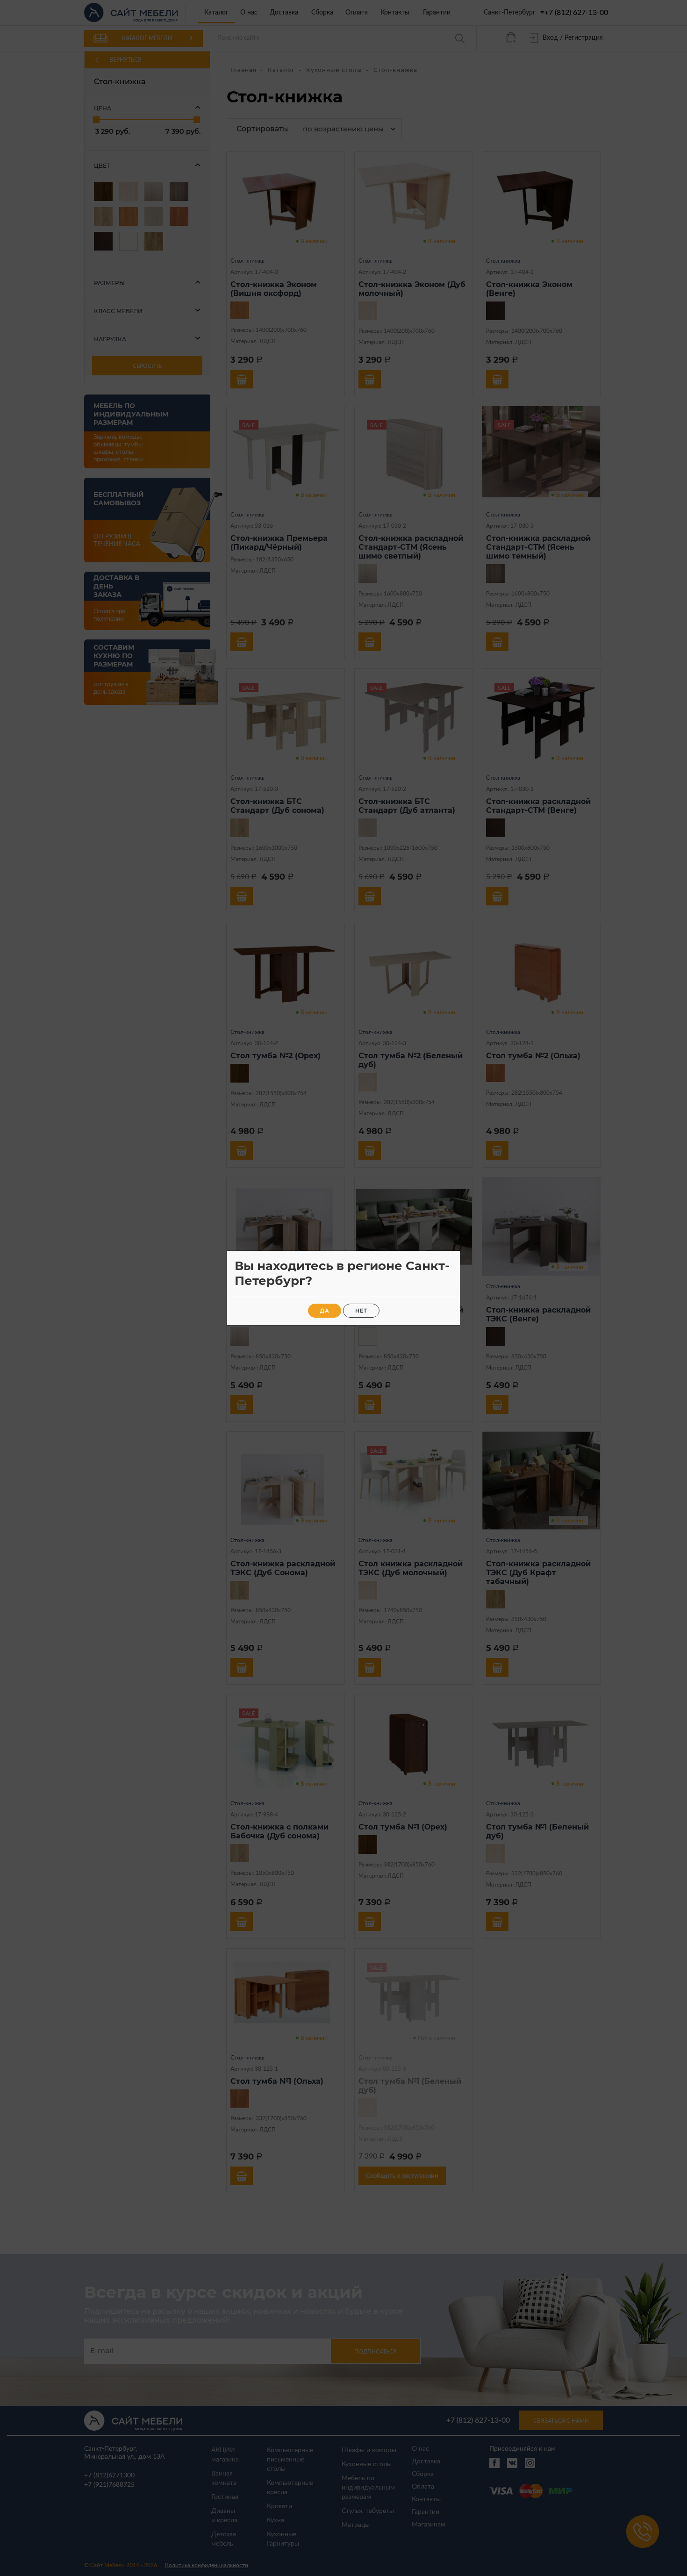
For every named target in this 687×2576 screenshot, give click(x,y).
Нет (361, 1311)
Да (325, 1311)
